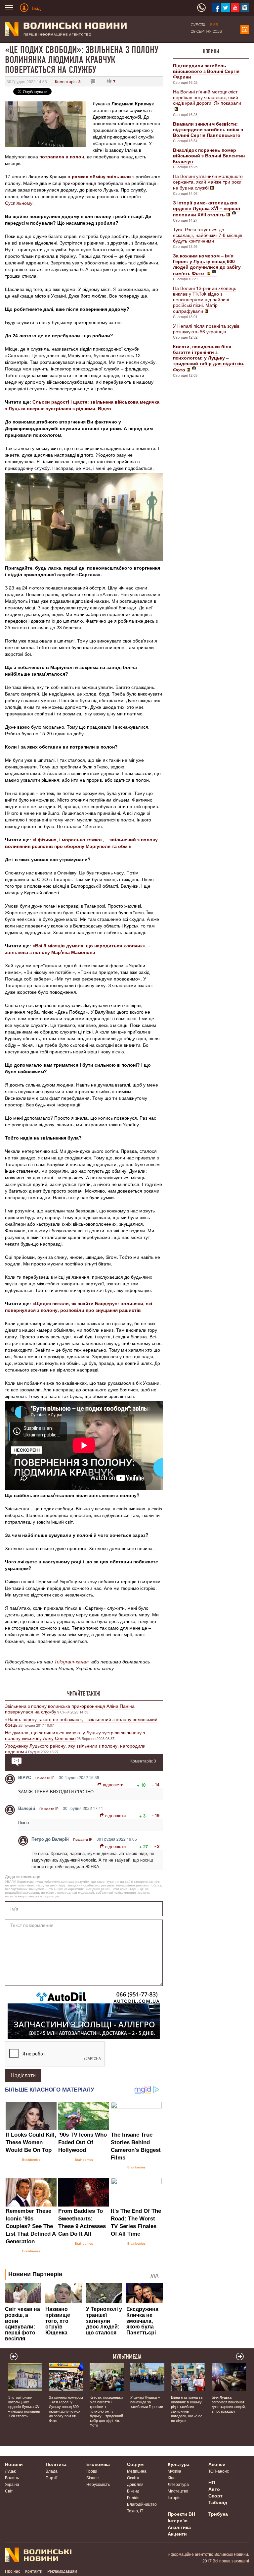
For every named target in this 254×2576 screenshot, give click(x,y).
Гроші (92, 2471)
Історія (174, 2497)
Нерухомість (98, 2484)
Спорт (215, 2495)
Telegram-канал (71, 1661)
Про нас (13, 2571)
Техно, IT (135, 2511)
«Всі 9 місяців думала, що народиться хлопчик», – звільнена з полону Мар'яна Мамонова (78, 949)
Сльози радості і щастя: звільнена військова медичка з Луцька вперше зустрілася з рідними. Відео (82, 405)
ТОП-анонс (219, 2471)
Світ (9, 2491)
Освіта (133, 2477)
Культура (179, 2464)
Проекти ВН (181, 2514)
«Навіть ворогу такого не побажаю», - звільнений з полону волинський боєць (81, 1722)
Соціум (135, 2464)
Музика (174, 2471)
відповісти (113, 1785)
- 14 (156, 1785)
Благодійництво (142, 2504)
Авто (214, 2489)
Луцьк (10, 2471)
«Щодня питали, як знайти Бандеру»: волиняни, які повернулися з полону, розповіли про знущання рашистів (79, 1307)
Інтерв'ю (178, 2520)
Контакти (34, 2571)
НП (212, 2482)
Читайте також (84, 1694)
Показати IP (45, 1778)
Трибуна (218, 2514)
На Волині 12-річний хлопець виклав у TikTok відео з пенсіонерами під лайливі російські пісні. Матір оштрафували (205, 299)
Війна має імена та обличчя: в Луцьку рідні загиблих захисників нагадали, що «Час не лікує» (187, 2409)
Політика (56, 2464)
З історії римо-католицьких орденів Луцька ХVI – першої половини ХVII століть (24, 2406)
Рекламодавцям (62, 2571)
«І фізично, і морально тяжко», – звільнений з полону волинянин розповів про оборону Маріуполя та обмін (81, 843)
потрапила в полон (62, 156)
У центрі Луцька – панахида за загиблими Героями (147, 2402)
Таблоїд (218, 2502)
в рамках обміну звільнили (99, 176)
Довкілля (135, 2484)
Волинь (12, 2477)
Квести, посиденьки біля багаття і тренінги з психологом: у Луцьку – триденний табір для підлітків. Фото (106, 2411)
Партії (51, 2477)
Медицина (137, 2471)
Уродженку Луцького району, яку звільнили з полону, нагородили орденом (75, 1748)
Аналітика (179, 2527)
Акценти (177, 2534)
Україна (12, 2484)
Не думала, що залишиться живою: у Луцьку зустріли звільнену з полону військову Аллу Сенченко (75, 1735)
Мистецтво (178, 2491)
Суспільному (19, 203)
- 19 (156, 1815)
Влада (52, 2471)
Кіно (172, 2477)
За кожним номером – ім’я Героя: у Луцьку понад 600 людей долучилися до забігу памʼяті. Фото (66, 2409)
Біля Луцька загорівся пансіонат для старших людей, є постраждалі (229, 2404)
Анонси (217, 2464)
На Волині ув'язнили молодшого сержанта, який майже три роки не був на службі (208, 182)
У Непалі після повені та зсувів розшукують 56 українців (206, 329)
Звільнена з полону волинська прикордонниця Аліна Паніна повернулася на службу (70, 1709)
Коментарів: (68, 81)
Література (178, 2484)
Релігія (133, 2497)
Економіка (98, 2464)
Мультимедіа (127, 2357)
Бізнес (92, 2477)
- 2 (157, 1846)
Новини (211, 51)
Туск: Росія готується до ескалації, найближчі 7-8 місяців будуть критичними (208, 235)
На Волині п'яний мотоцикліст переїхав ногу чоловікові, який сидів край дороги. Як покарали (207, 97)
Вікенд (133, 2491)
